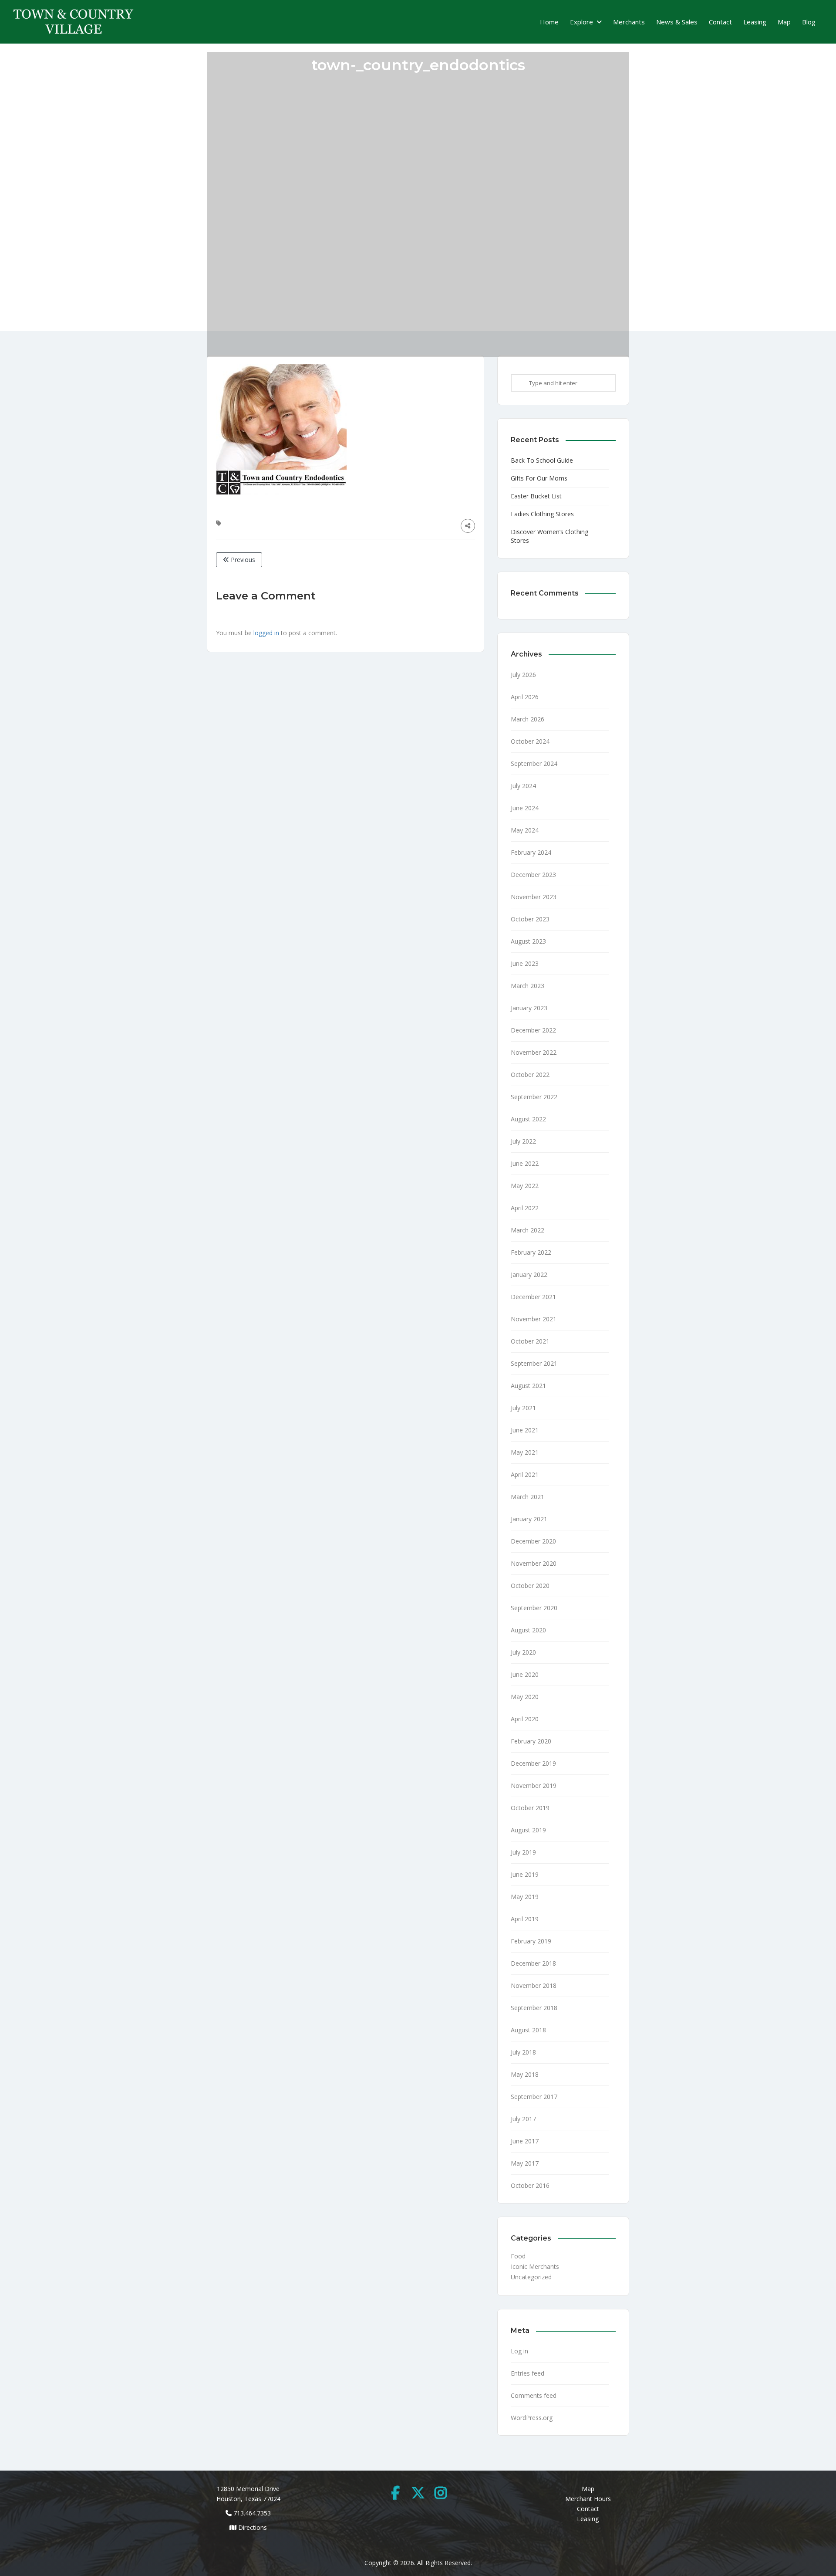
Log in (519, 2351)
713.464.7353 (252, 2513)
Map (784, 22)
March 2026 (528, 719)
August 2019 (528, 1830)
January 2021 (529, 1519)
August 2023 (528, 941)
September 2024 (534, 763)
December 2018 (533, 1963)
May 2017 (525, 2163)
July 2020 (523, 1652)
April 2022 (525, 1208)
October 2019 (530, 1808)
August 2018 (528, 2030)
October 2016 (530, 2185)
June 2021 (525, 1430)
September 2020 (534, 1608)
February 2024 (531, 852)
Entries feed (528, 2373)
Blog (809, 22)
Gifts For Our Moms (539, 478)
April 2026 (525, 697)
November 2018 (534, 1985)
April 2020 (525, 1719)
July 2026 (523, 675)
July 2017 (523, 2119)
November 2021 (534, 1319)
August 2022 (528, 1119)
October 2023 (530, 919)
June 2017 (525, 2141)
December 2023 (533, 875)
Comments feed (534, 2395)
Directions (253, 2527)
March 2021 (528, 1497)
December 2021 (533, 1297)
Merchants (629, 22)
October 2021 (530, 1341)
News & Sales (677, 22)
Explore (581, 22)
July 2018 (523, 2052)
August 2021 (528, 1386)
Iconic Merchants (535, 2266)
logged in (266, 633)
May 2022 (525, 1186)
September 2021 (534, 1363)
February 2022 (531, 1252)
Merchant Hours (588, 2499)
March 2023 (528, 986)
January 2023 (529, 1008)
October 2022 (530, 1075)
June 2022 (525, 1163)
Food (518, 2256)
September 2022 (534, 1097)
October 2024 (530, 741)
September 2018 (534, 2008)
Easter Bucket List (536, 496)
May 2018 (525, 2074)
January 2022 (529, 1274)
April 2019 (525, 1919)
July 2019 (523, 1852)
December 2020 (533, 1541)
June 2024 (525, 808)
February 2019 (531, 1941)
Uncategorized (531, 2277)
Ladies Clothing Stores (542, 514)
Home (549, 22)
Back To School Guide (542, 460)
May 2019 (525, 1897)
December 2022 (533, 1030)
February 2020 (531, 1741)
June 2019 (525, 1874)
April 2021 (525, 1474)
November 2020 (534, 1563)
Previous (242, 560)
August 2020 (528, 1630)
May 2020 (525, 1697)
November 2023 (534, 897)
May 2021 (525, 1452)
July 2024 (523, 786)
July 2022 (523, 1141)
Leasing (755, 22)
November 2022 (534, 1052)
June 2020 (525, 1674)
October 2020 (530, 1586)
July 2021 (523, 1408)
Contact (720, 22)
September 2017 (534, 2097)
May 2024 (525, 830)
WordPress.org (532, 2418)
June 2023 (525, 963)
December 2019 (533, 1763)
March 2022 (528, 1230)
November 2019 (534, 1786)
